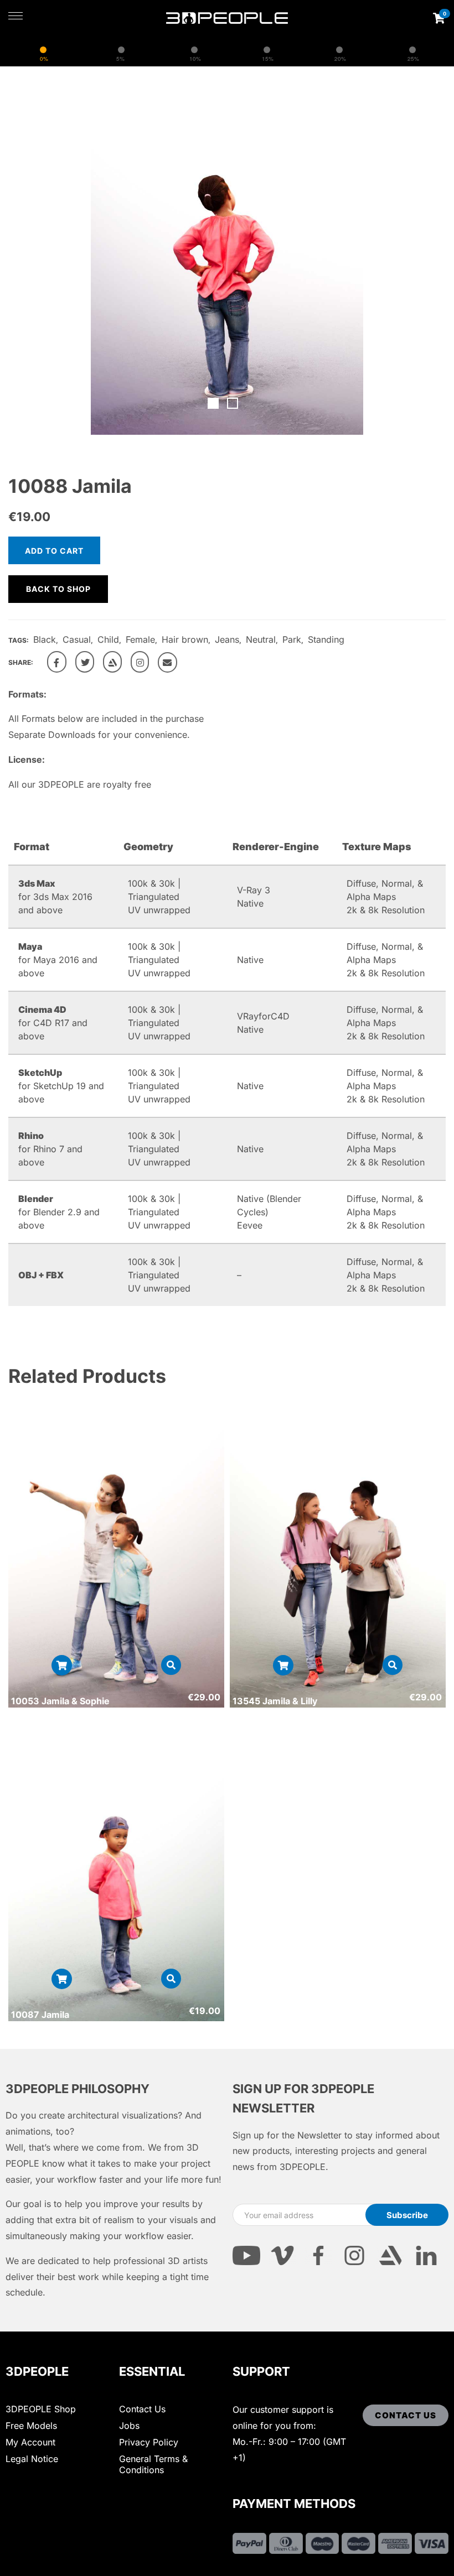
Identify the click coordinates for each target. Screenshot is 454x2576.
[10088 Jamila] (57, 662)
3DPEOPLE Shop (41, 2409)
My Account (30, 2442)
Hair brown (185, 639)
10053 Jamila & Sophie (60, 1701)
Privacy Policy (149, 2442)
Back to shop (58, 589)
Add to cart (54, 551)
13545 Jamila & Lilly (275, 1701)
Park (292, 639)
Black (45, 639)
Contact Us (142, 2409)
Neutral (261, 639)
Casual (77, 639)
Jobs (129, 2426)
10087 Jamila (40, 2015)
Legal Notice (32, 2459)
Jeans (227, 639)
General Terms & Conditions (153, 2464)
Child (108, 639)
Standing (326, 639)
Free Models (31, 2426)
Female (140, 639)
